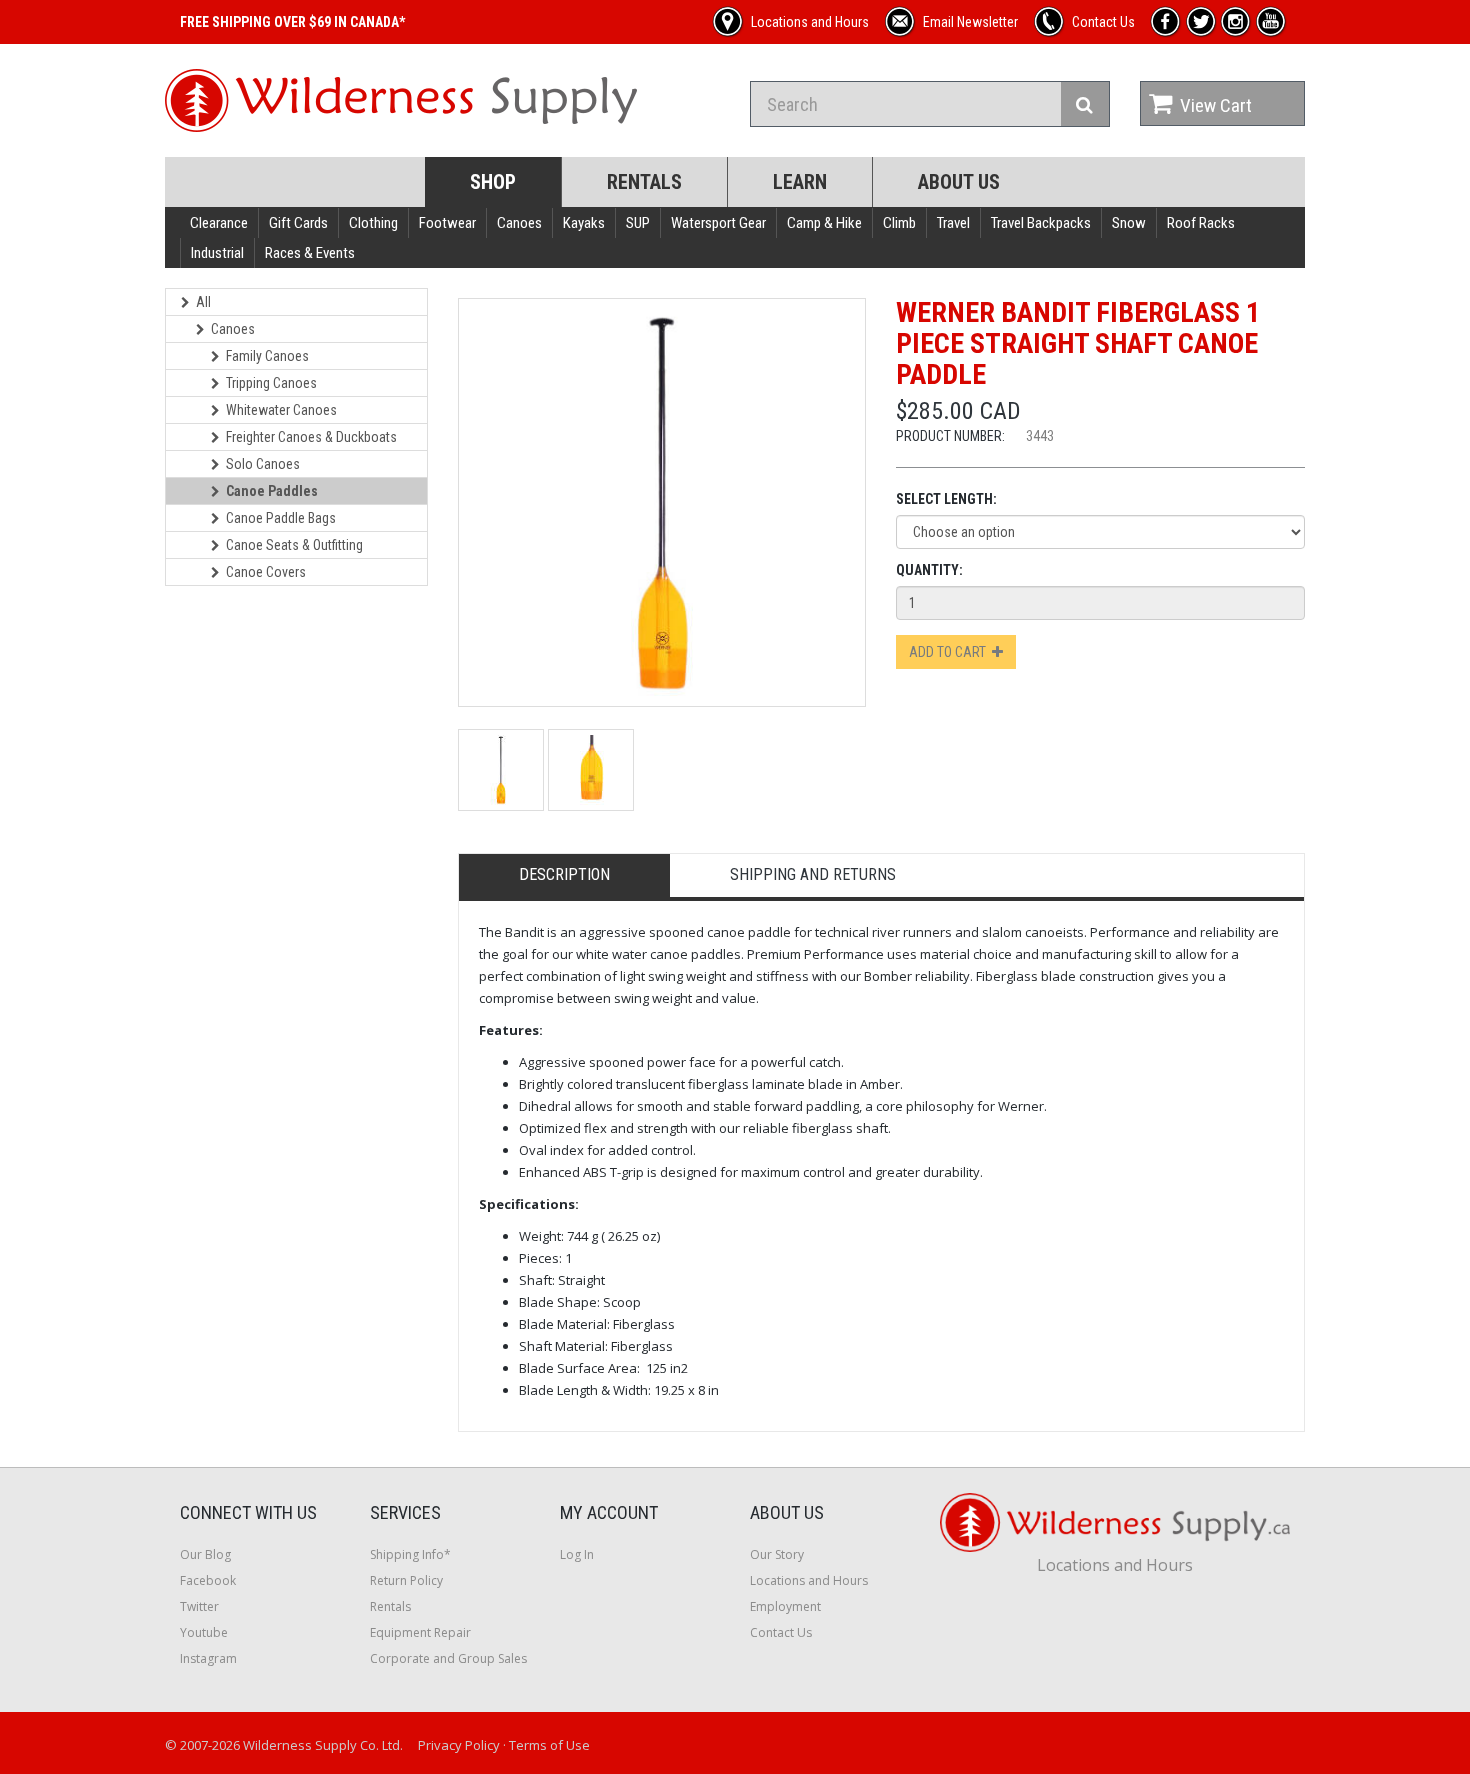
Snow (1129, 223)
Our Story (777, 1554)
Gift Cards (298, 223)
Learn (800, 182)
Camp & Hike (824, 223)
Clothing (373, 223)
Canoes (519, 223)
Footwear (447, 223)
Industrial (217, 253)
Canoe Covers (266, 572)
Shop (493, 182)
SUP (638, 223)
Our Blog (205, 1554)
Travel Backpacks (1041, 223)
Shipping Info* (410, 1554)
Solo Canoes (263, 464)
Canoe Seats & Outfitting (294, 545)
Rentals (644, 182)
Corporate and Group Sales (448, 1658)
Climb (899, 223)
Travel (953, 223)
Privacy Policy (459, 1745)
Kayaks (584, 223)
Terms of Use (549, 1745)
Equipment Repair (420, 1632)
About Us (959, 182)
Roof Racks (1201, 223)
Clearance (219, 223)
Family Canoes (267, 356)
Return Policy (406, 1580)
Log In (577, 1554)
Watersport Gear (718, 223)
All (203, 302)
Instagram (208, 1658)
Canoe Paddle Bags (281, 518)
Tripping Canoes (271, 383)
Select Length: (946, 499)
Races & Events (310, 253)
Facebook (208, 1580)
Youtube (204, 1632)
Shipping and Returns (813, 874)
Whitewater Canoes (281, 410)
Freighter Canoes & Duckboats (311, 437)
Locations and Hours (809, 1580)
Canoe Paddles (272, 491)
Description (564, 874)
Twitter (199, 1606)
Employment (785, 1606)
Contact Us (781, 1632)
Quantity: (929, 570)
